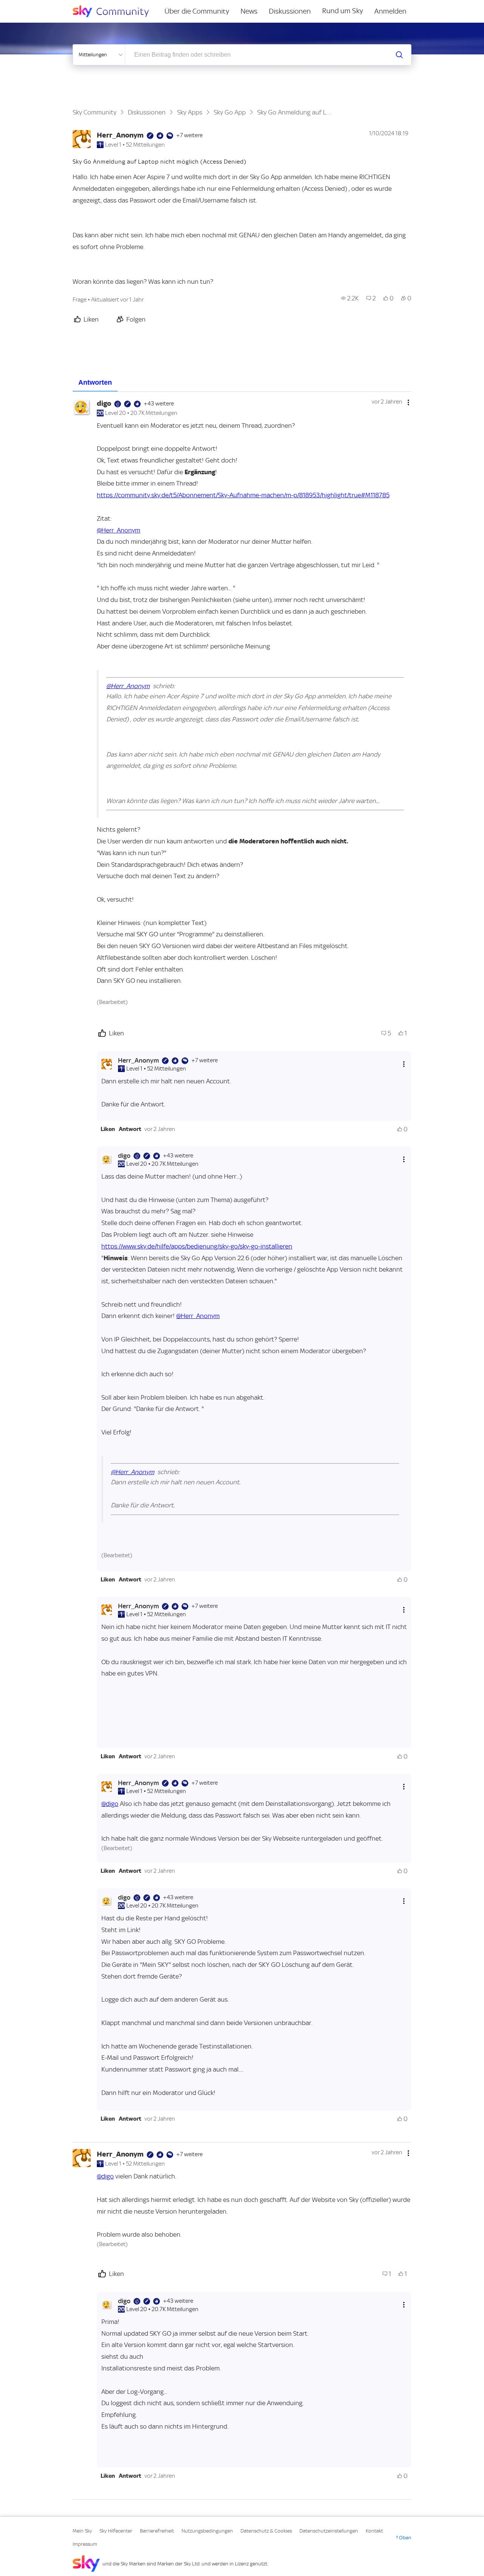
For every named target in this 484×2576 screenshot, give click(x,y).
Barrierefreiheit (157, 2531)
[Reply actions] (404, 1064)
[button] (108, 1129)
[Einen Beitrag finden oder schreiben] (399, 55)
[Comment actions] (408, 402)
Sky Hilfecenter (116, 2531)
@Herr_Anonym (119, 530)
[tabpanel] (242, 1446)
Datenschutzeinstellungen (329, 2531)
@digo (110, 1804)
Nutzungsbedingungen (207, 2531)
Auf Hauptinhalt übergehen (37, 5)
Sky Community (95, 112)
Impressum (85, 2544)
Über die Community (197, 11)
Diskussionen (290, 11)
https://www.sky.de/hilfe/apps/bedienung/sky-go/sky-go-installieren (197, 1246)
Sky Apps (190, 112)
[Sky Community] (116, 11)
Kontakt (374, 2531)
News (249, 11)
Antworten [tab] (95, 382)
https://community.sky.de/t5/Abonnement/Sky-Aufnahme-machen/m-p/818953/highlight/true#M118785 (243, 495)
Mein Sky (82, 2531)
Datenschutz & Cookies (266, 2531)
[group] (350, 298)
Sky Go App (230, 112)
